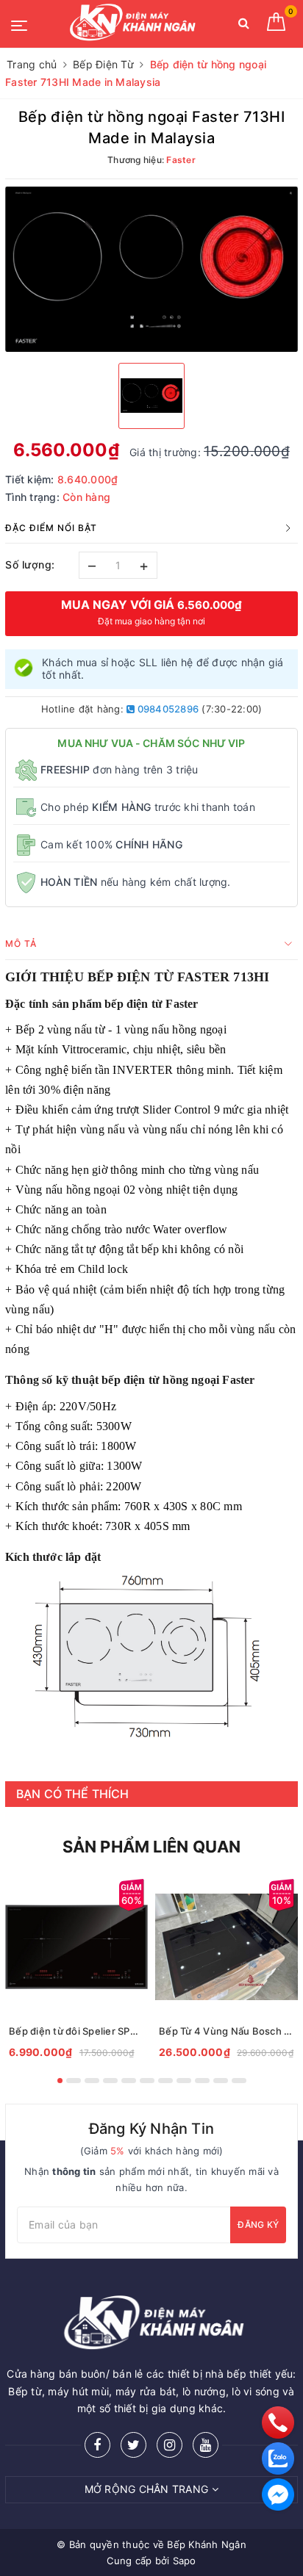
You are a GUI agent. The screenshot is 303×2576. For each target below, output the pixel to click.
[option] (151, 269)
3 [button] (92, 2081)
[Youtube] (206, 2445)
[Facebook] (97, 2445)
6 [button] (147, 2081)
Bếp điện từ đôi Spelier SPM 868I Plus (76, 2031)
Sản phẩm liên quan (152, 1847)
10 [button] (221, 2081)
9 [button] (202, 2081)
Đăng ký (258, 2225)
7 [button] (165, 2081)
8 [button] (184, 2081)
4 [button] (110, 2081)
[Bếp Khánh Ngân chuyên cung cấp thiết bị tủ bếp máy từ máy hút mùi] (131, 24)
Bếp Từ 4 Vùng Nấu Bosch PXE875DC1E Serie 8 (227, 2031)
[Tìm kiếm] (244, 26)
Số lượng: (30, 564)
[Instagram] (170, 2445)
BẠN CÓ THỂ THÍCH (73, 1794)
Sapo (185, 2561)
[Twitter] (133, 2445)
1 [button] (60, 2081)
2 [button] (74, 2081)
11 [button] (239, 2081)
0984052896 (167, 709)
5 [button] (129, 2081)
